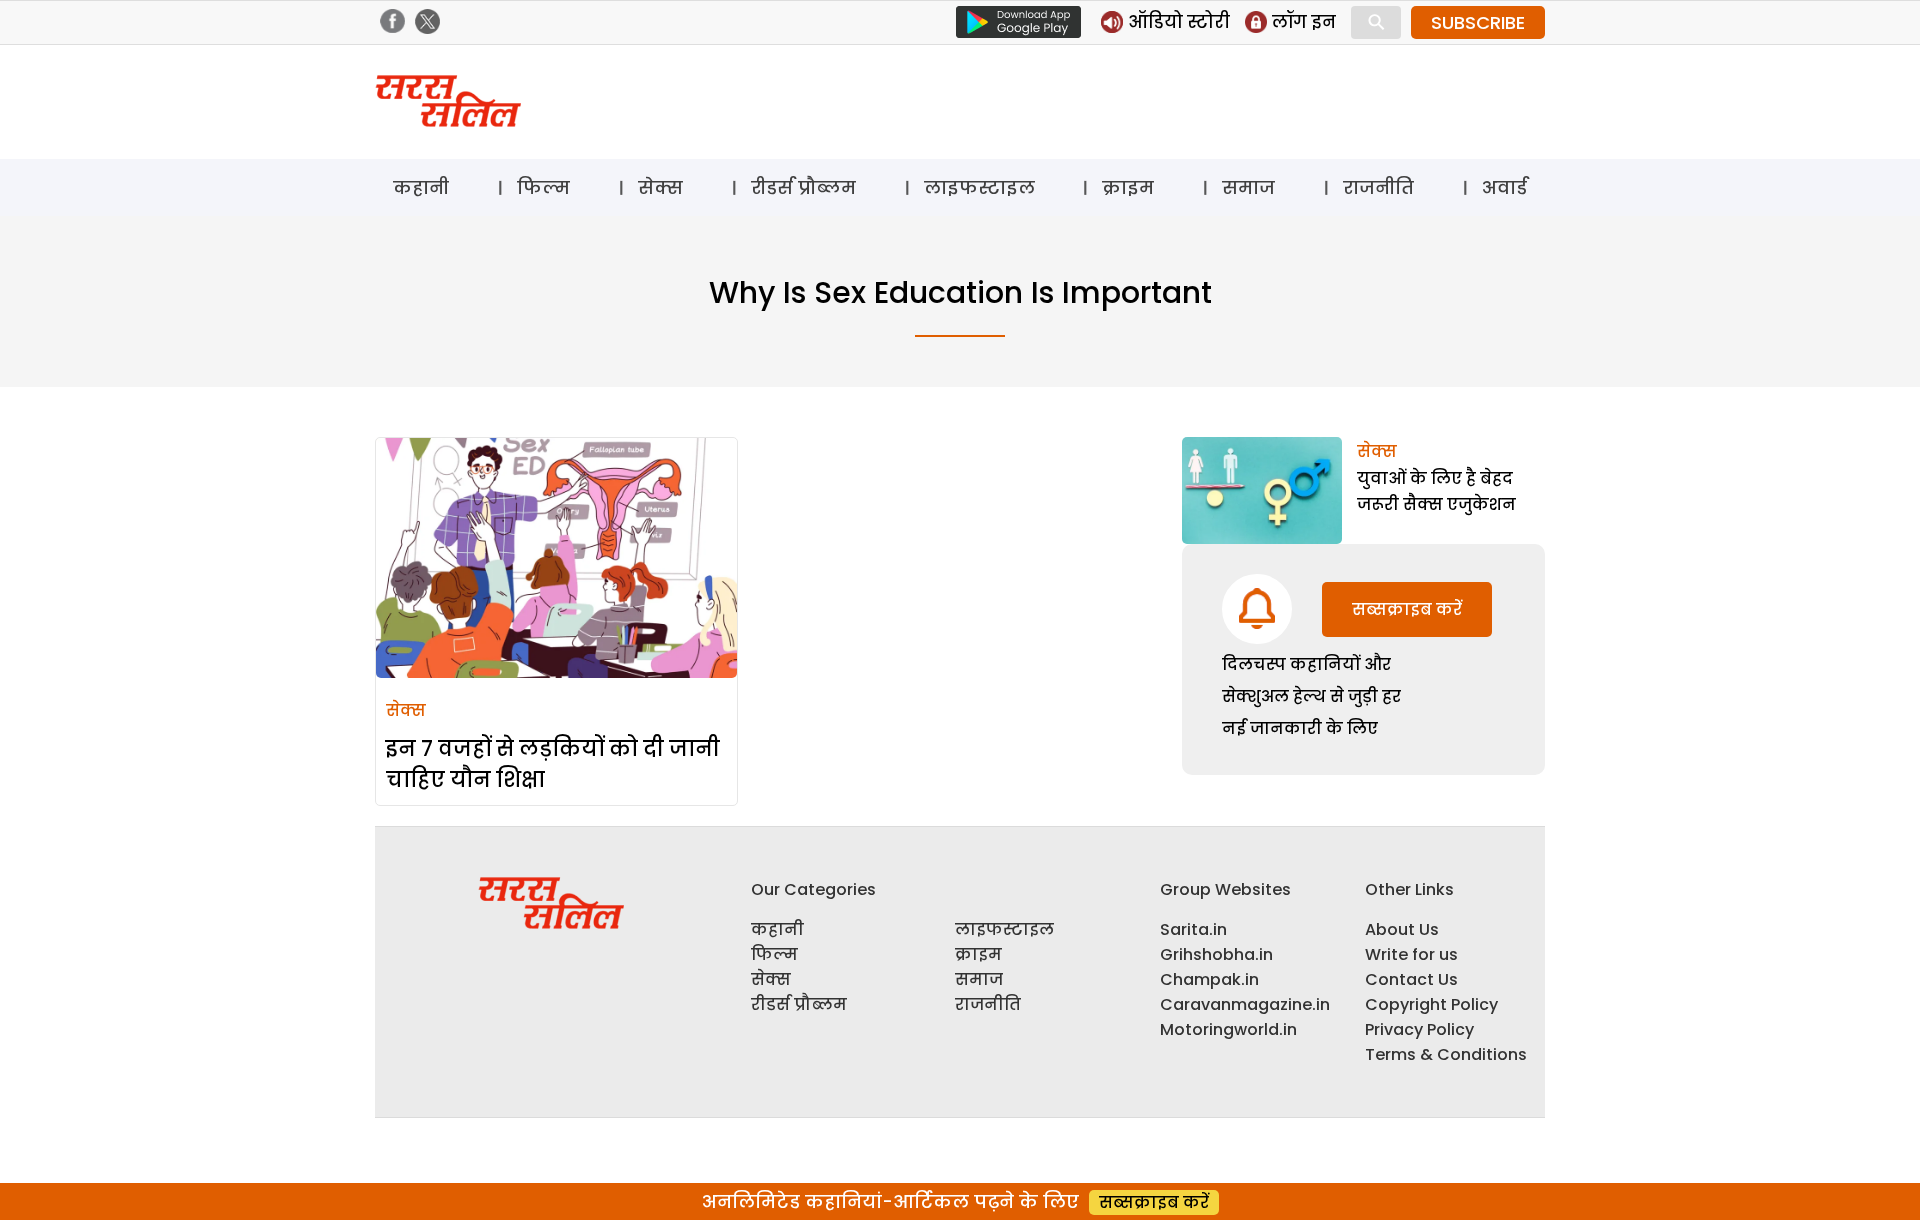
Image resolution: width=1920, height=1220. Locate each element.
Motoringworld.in (1228, 1029)
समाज (1248, 187)
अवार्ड (1504, 187)
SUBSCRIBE (1478, 22)
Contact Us (1411, 979)
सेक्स (660, 187)
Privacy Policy (1419, 1029)
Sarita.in (1193, 929)
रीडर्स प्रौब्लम (803, 187)
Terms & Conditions (1446, 1054)
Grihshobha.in (1216, 954)
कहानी (421, 187)
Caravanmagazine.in (1245, 1004)
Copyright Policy (1431, 1004)
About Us (1402, 929)
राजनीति (1378, 187)
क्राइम (1128, 187)
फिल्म (543, 187)
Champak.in (1209, 979)
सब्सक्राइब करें (1407, 609)
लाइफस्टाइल (979, 187)
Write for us (1411, 954)
